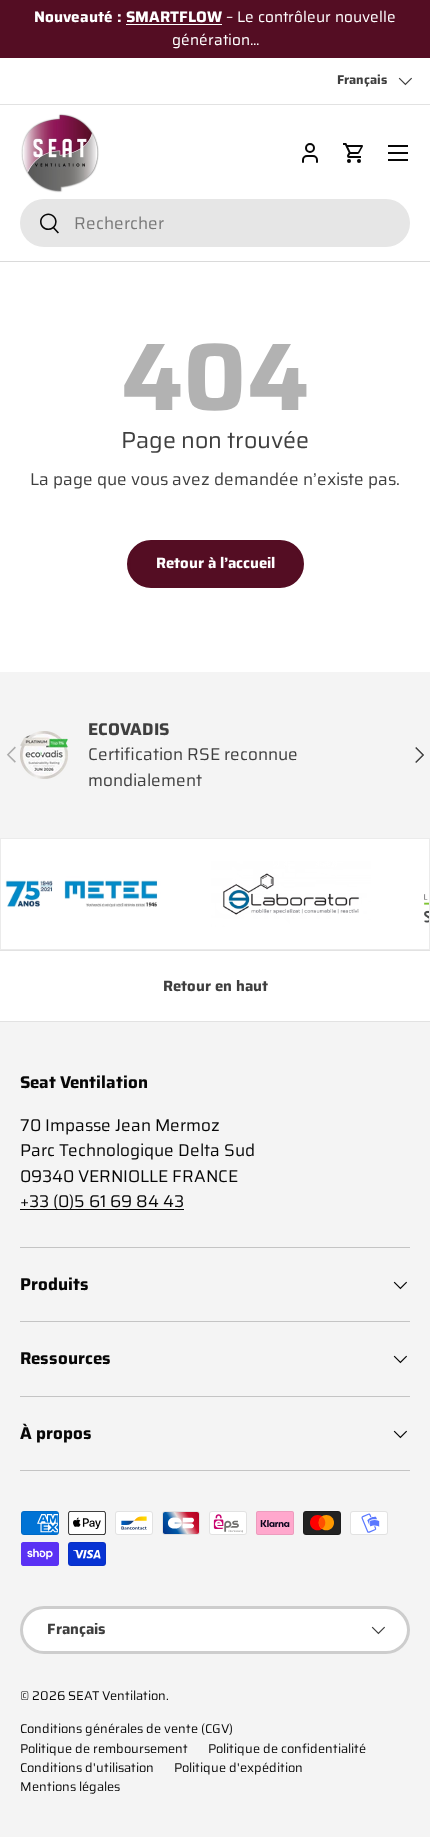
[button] (354, 153)
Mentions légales (70, 1787)
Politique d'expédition (238, 1768)
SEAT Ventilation (117, 1696)
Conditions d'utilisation (87, 1768)
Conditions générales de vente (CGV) (126, 1729)
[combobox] (215, 223)
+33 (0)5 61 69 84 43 (102, 1201)
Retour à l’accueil (215, 563)
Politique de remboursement (104, 1749)
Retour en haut (215, 986)
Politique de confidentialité (287, 1749)
